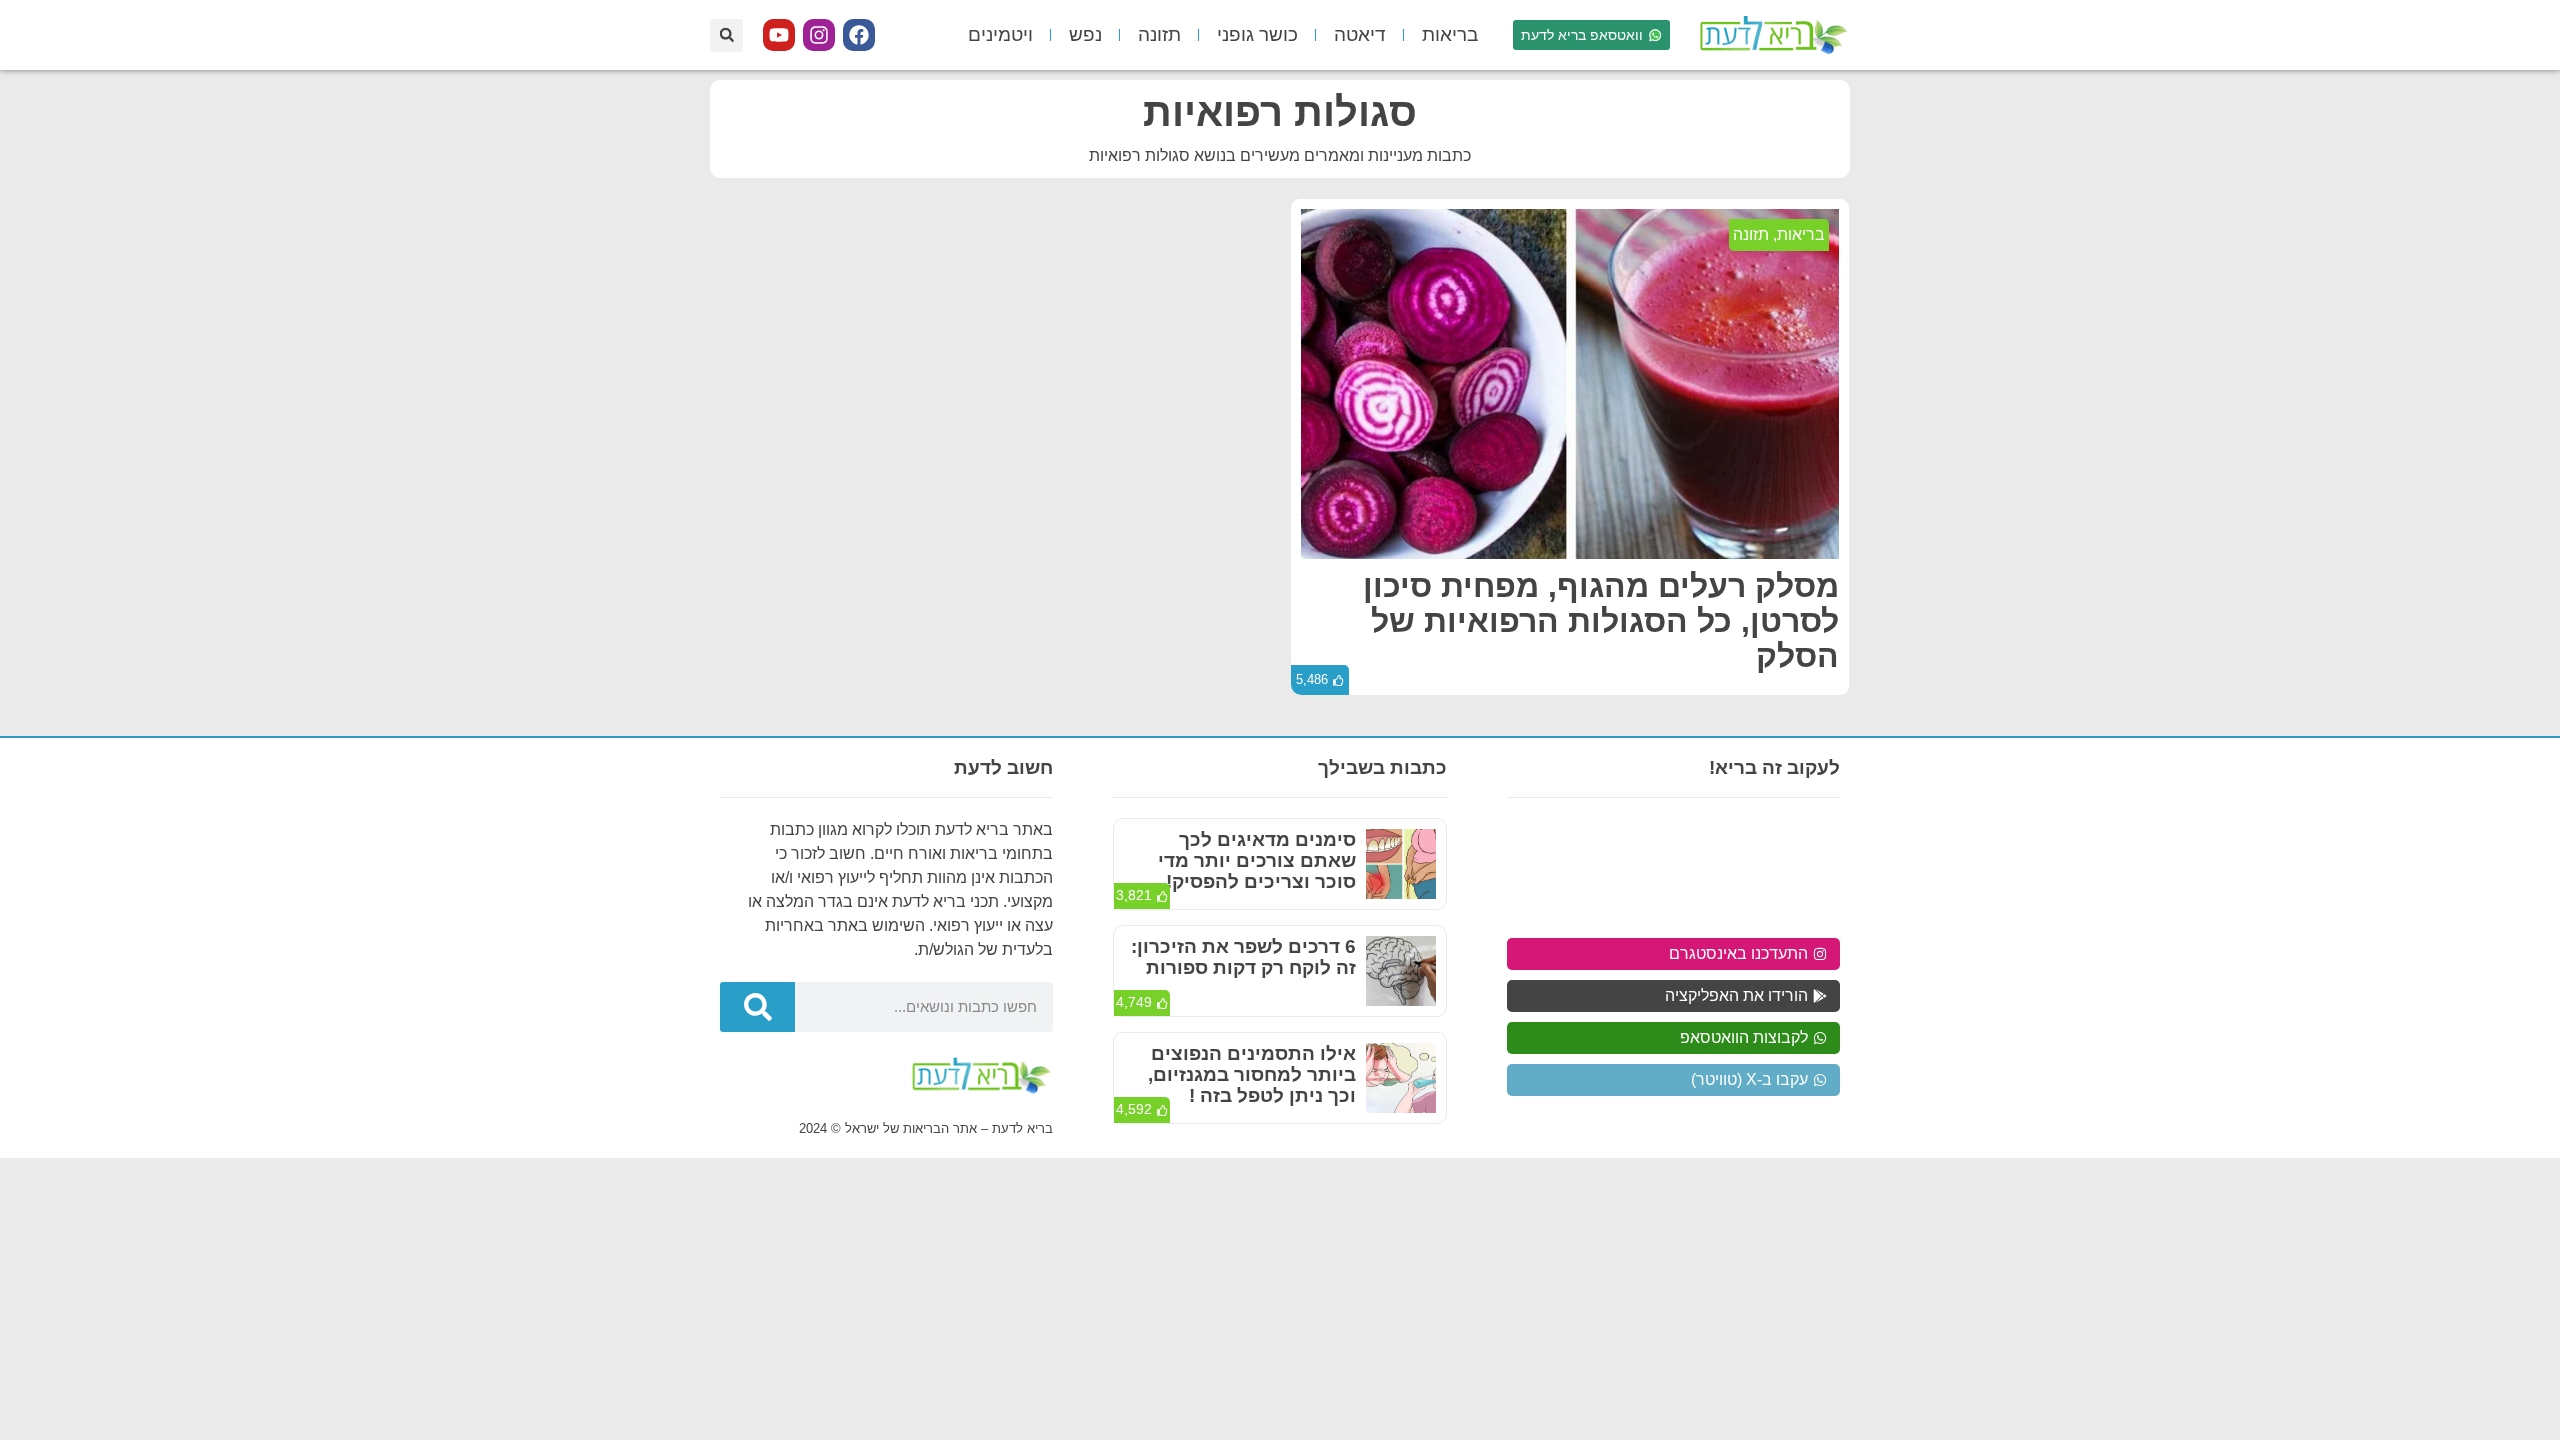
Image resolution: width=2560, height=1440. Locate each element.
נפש (1085, 34)
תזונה (1159, 34)
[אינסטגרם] (819, 35)
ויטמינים (1000, 34)
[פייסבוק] (859, 35)
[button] (726, 35)
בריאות (1450, 34)
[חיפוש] (757, 1007)
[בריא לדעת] (1770, 35)
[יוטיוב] (779, 35)
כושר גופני (1257, 34)
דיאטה (1360, 34)
